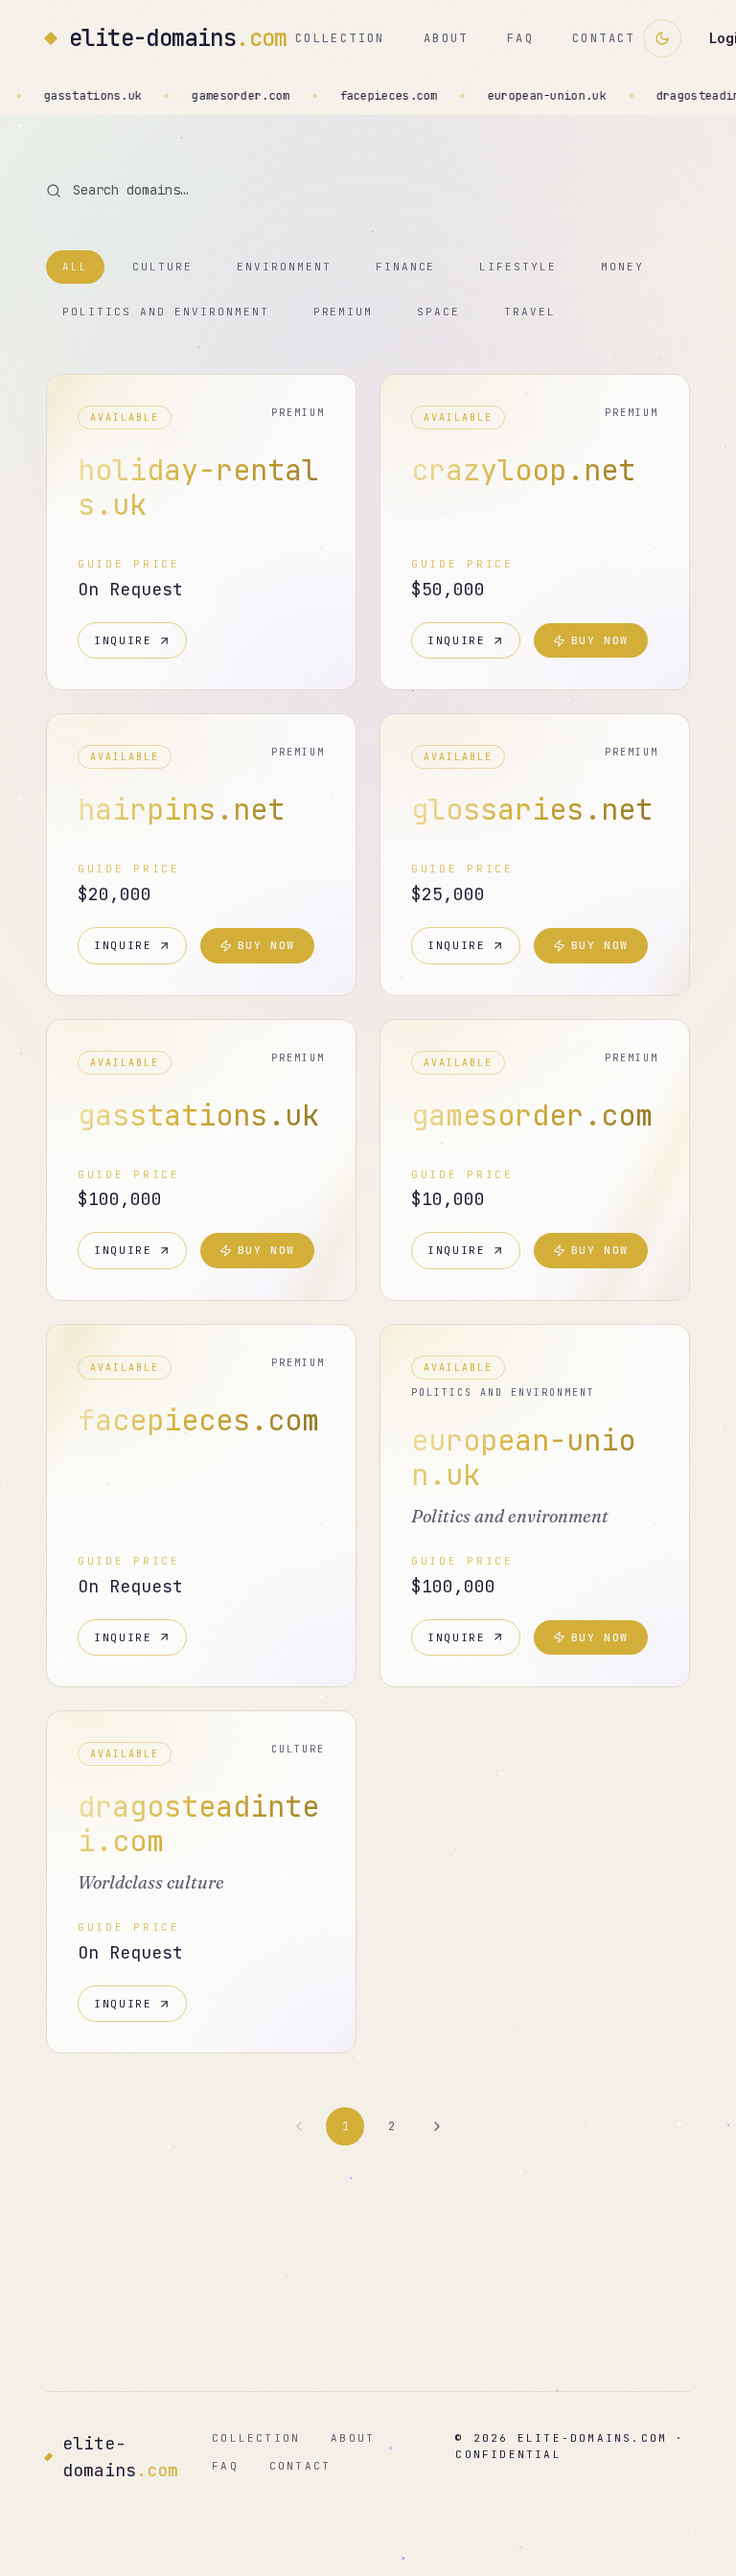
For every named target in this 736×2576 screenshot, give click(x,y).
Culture (162, 267)
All (75, 267)
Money (622, 267)
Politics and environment (166, 312)
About (446, 38)
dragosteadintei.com (532, 96)
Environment (284, 267)
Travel (530, 312)
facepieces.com (197, 96)
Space (438, 312)
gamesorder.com (50, 96)
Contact (604, 38)
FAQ (520, 38)
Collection (340, 38)
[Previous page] (299, 2126)
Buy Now (600, 640)
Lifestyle (518, 267)
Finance (406, 267)
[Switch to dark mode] (662, 38)
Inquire (123, 640)
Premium (344, 312)
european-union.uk (356, 96)
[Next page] (437, 2126)
